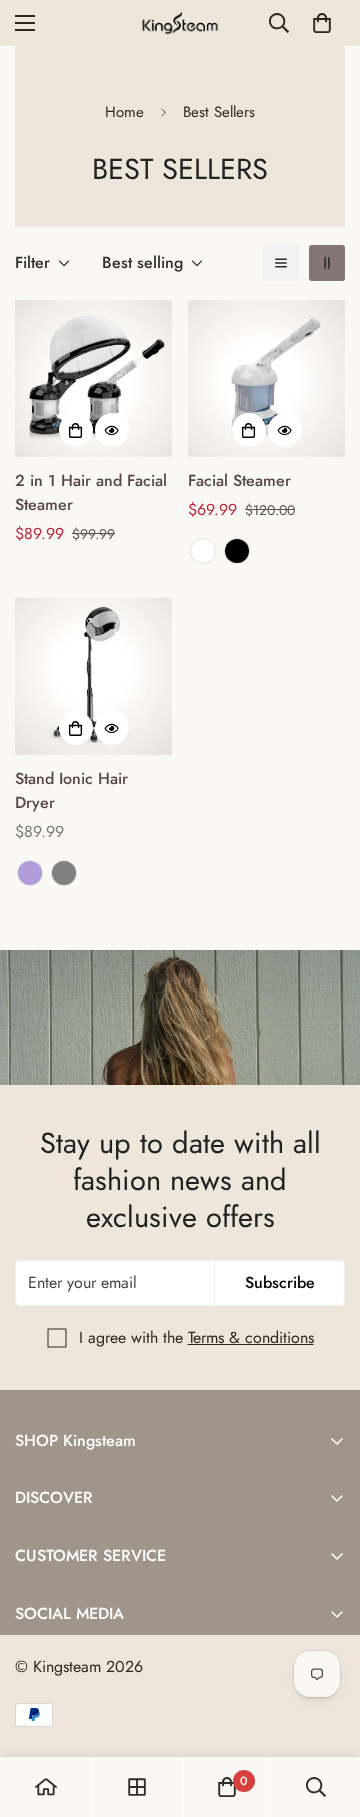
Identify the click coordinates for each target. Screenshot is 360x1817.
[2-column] (327, 263)
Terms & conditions (251, 1337)
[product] (46, 1787)
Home (124, 112)
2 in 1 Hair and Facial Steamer (91, 492)
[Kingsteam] (180, 23)
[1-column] (281, 263)
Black (237, 551)
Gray (64, 873)
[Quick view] (112, 430)
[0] (322, 23)
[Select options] (249, 430)
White (203, 551)
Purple (30, 873)
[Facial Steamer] (266, 378)
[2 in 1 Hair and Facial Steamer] (93, 378)
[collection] (137, 1787)
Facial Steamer (239, 480)
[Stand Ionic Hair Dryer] (93, 676)
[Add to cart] (76, 430)
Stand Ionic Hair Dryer (71, 790)
